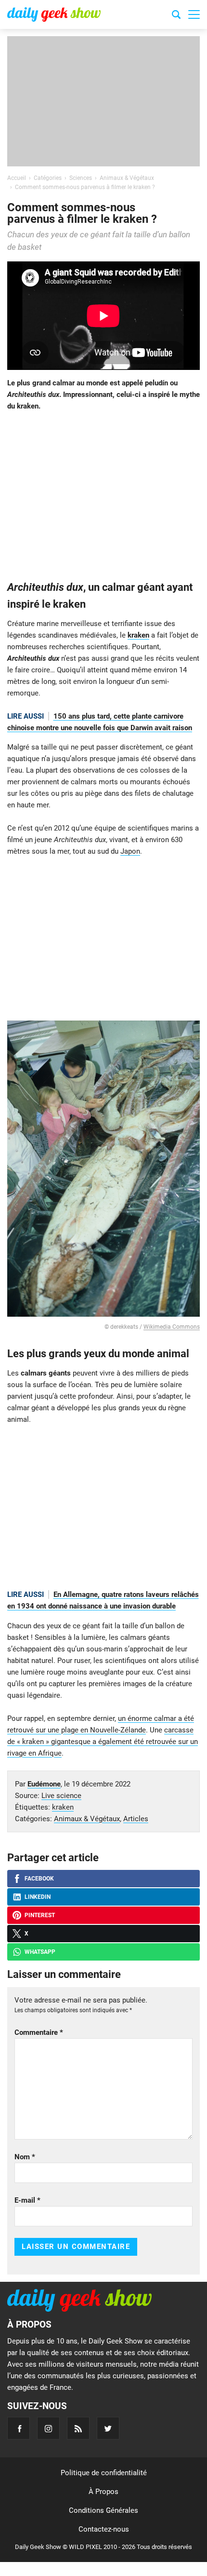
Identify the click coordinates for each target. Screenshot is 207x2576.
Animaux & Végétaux (87, 1819)
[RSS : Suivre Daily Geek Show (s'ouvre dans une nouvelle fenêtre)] (78, 2428)
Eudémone (44, 1784)
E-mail (27, 2200)
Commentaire (39, 2032)
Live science (61, 1796)
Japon (130, 851)
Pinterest (40, 1915)
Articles (136, 1819)
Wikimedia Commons (172, 1327)
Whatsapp (40, 1952)
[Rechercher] (176, 16)
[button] (194, 14)
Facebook (39, 1879)
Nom (25, 2157)
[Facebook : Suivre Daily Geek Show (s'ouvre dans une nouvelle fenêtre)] (19, 2428)
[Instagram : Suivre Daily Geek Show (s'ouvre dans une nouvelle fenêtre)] (48, 2428)
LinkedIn (38, 1897)
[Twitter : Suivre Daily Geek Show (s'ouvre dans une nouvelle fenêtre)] (108, 2428)
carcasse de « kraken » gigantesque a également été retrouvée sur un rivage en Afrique (103, 1742)
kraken (138, 635)
